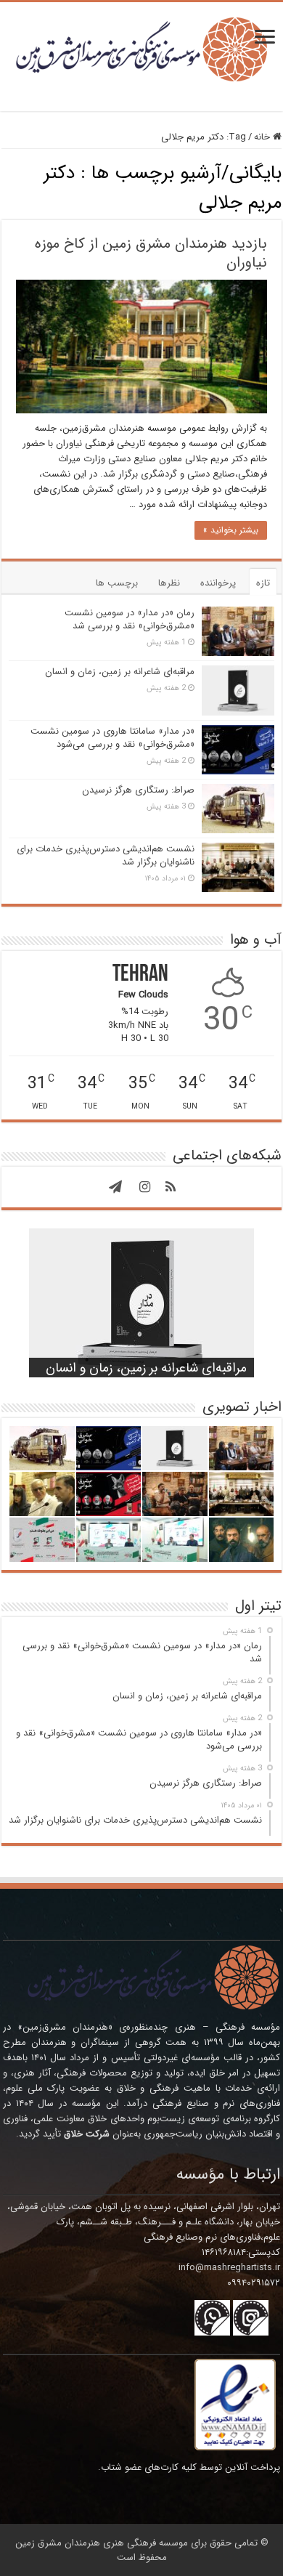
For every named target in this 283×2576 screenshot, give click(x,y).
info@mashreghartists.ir (229, 2268)
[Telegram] (115, 1187)
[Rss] (171, 1187)
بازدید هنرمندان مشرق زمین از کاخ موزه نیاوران (151, 253)
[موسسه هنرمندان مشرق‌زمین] (141, 48)
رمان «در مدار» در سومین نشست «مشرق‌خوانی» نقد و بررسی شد (130, 619)
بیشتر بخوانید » (231, 530)
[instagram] (144, 1187)
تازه (263, 583)
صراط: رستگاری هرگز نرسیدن (138, 790)
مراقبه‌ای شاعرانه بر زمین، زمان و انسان (120, 672)
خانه (263, 137)
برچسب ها (117, 583)
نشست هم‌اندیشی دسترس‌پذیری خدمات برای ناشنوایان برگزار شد (106, 855)
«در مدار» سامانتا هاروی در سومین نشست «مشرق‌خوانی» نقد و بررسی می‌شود (112, 738)
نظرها (169, 583)
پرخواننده (218, 583)
